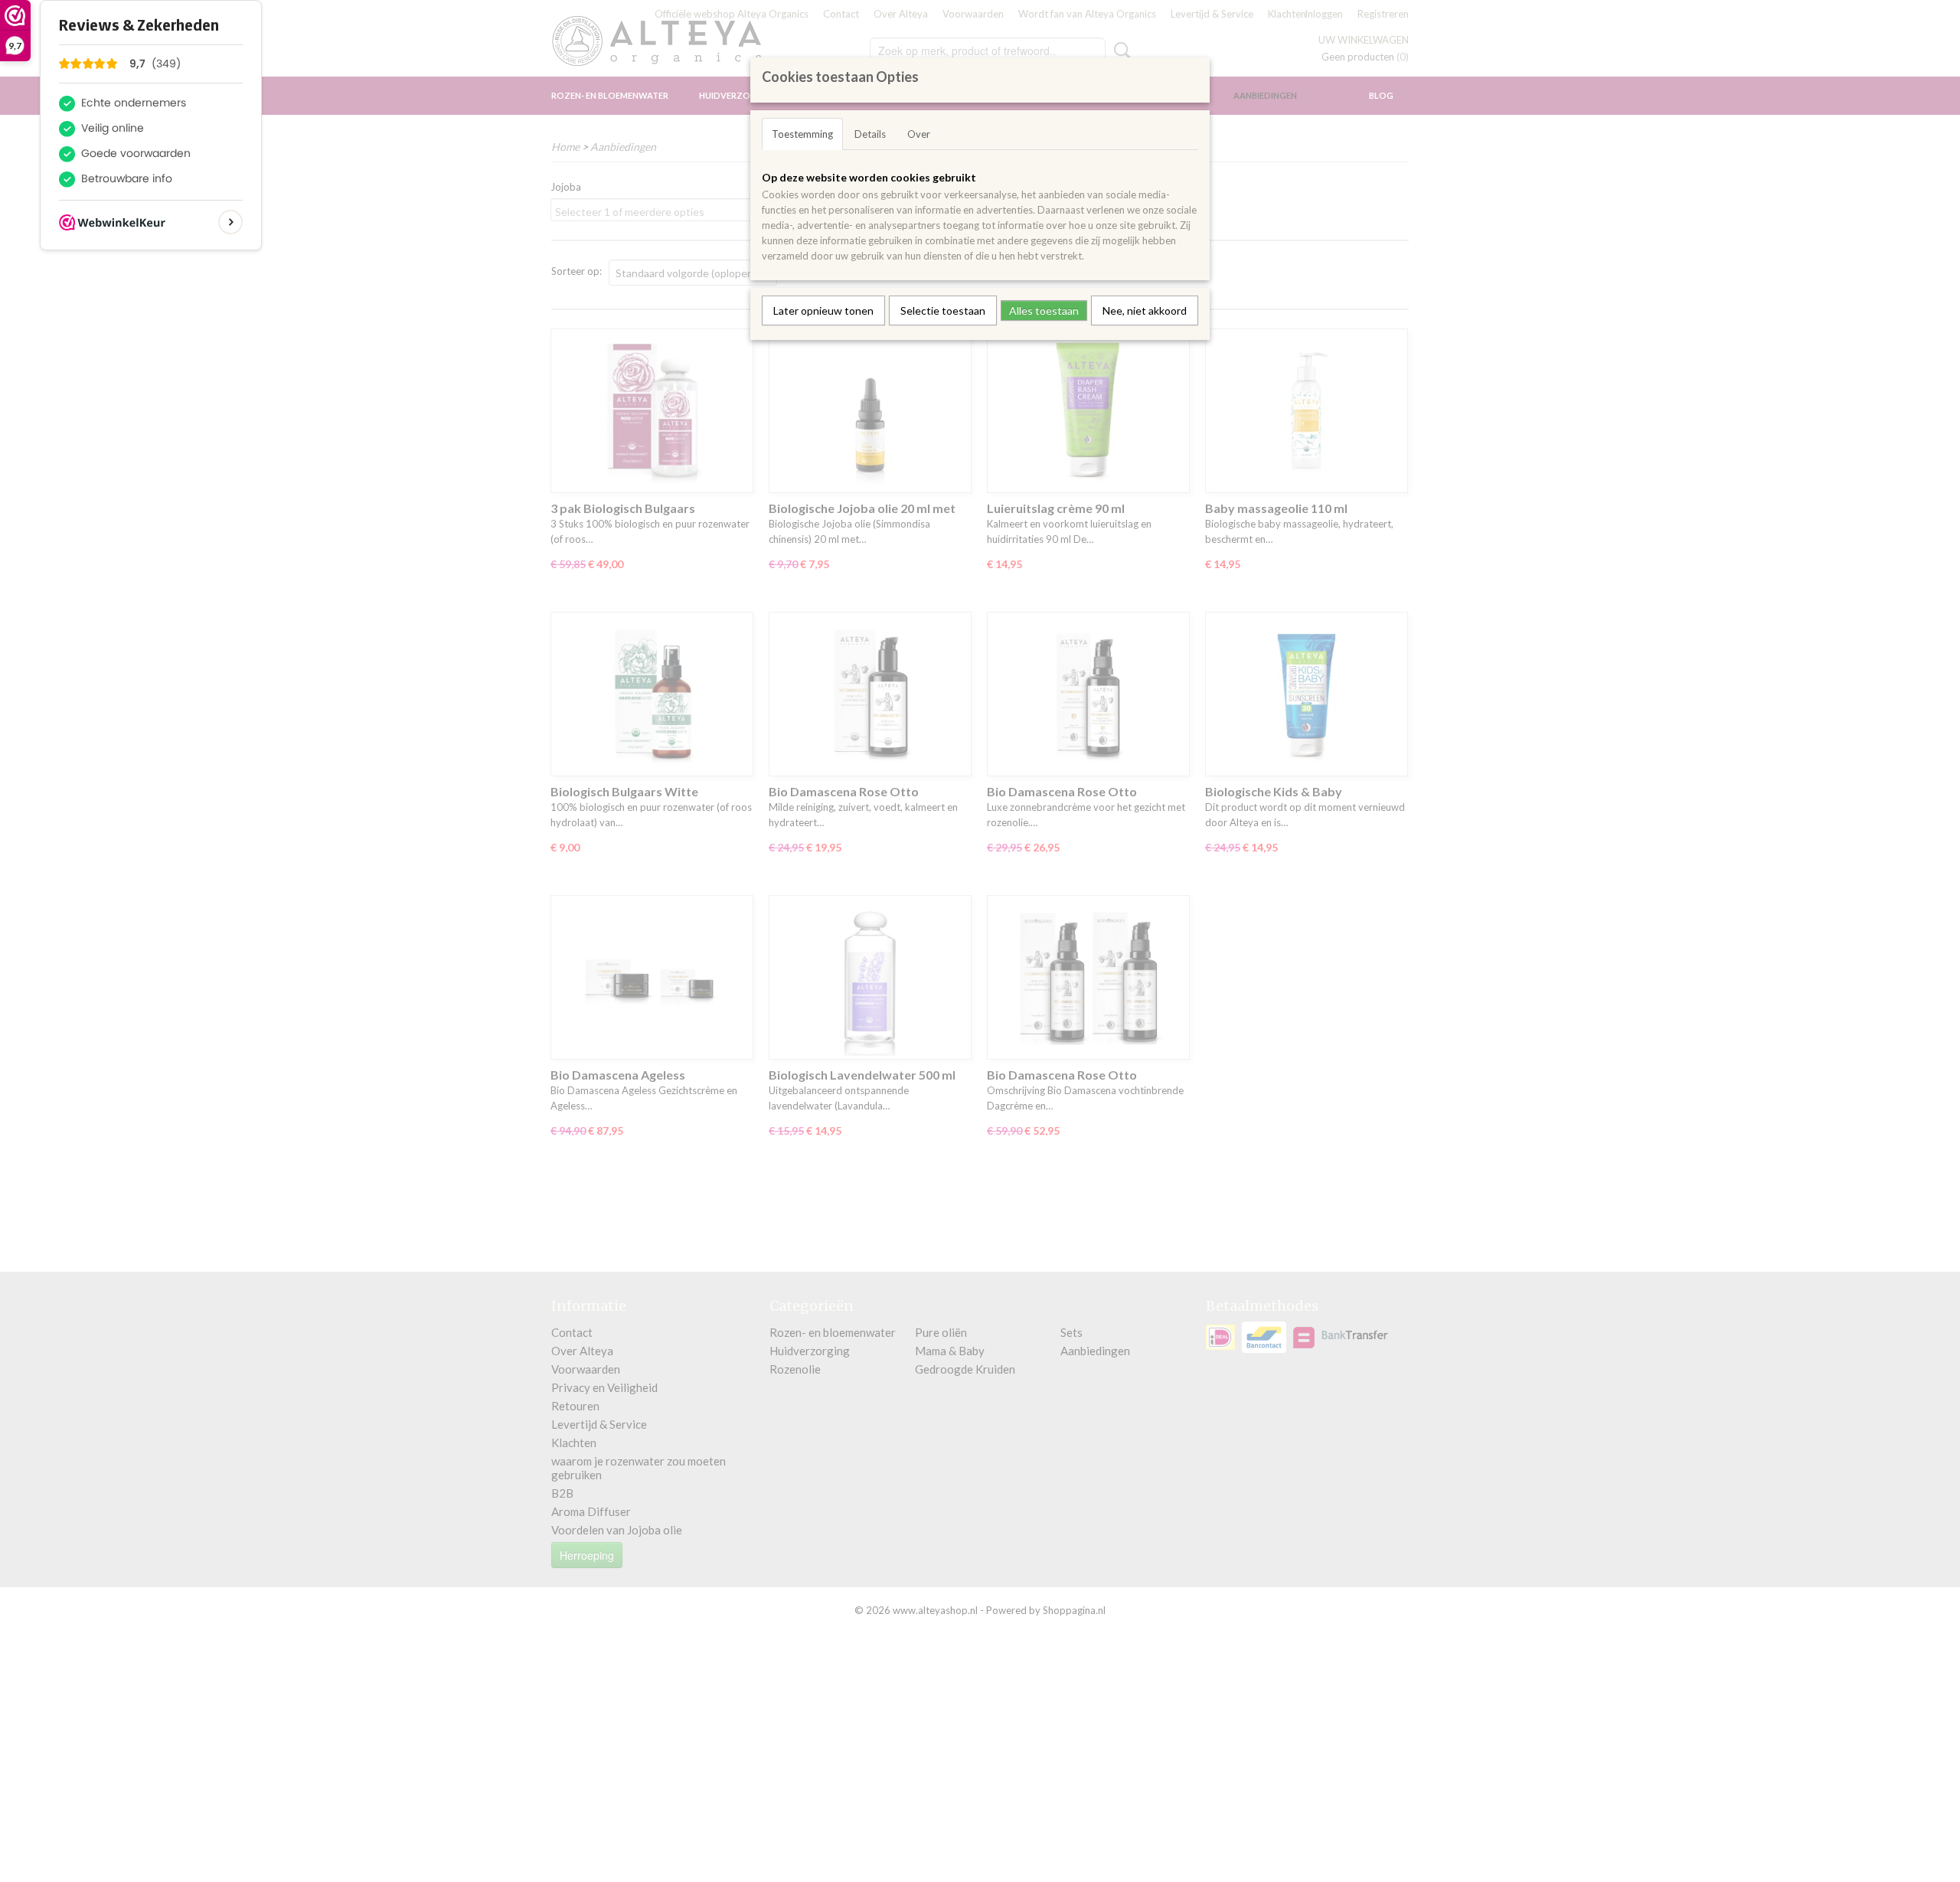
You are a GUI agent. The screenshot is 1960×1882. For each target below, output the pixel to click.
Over (919, 134)
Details (870, 134)
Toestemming (802, 134)
